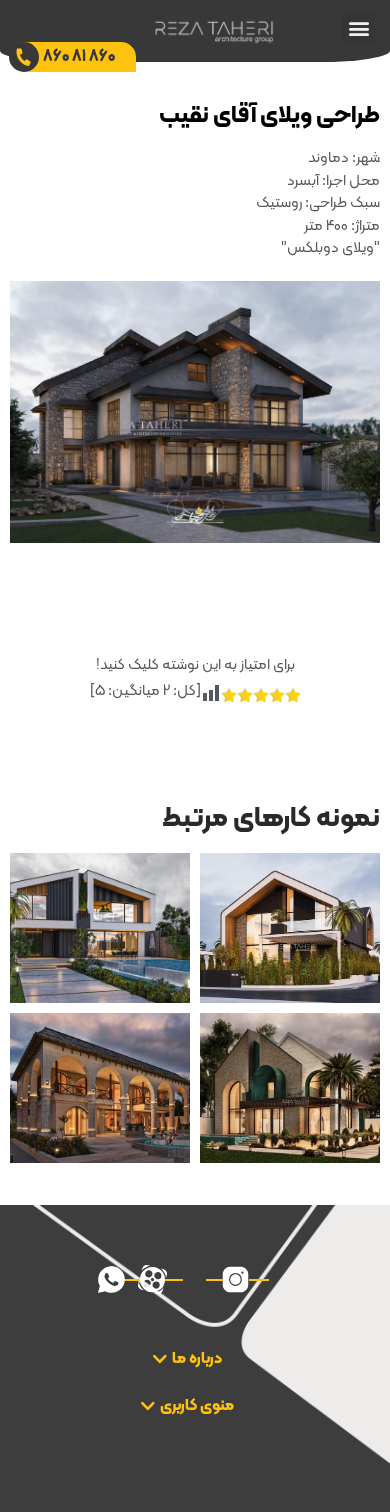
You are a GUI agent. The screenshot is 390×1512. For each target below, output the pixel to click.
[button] (358, 27)
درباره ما (197, 1359)
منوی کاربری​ (197, 1406)
